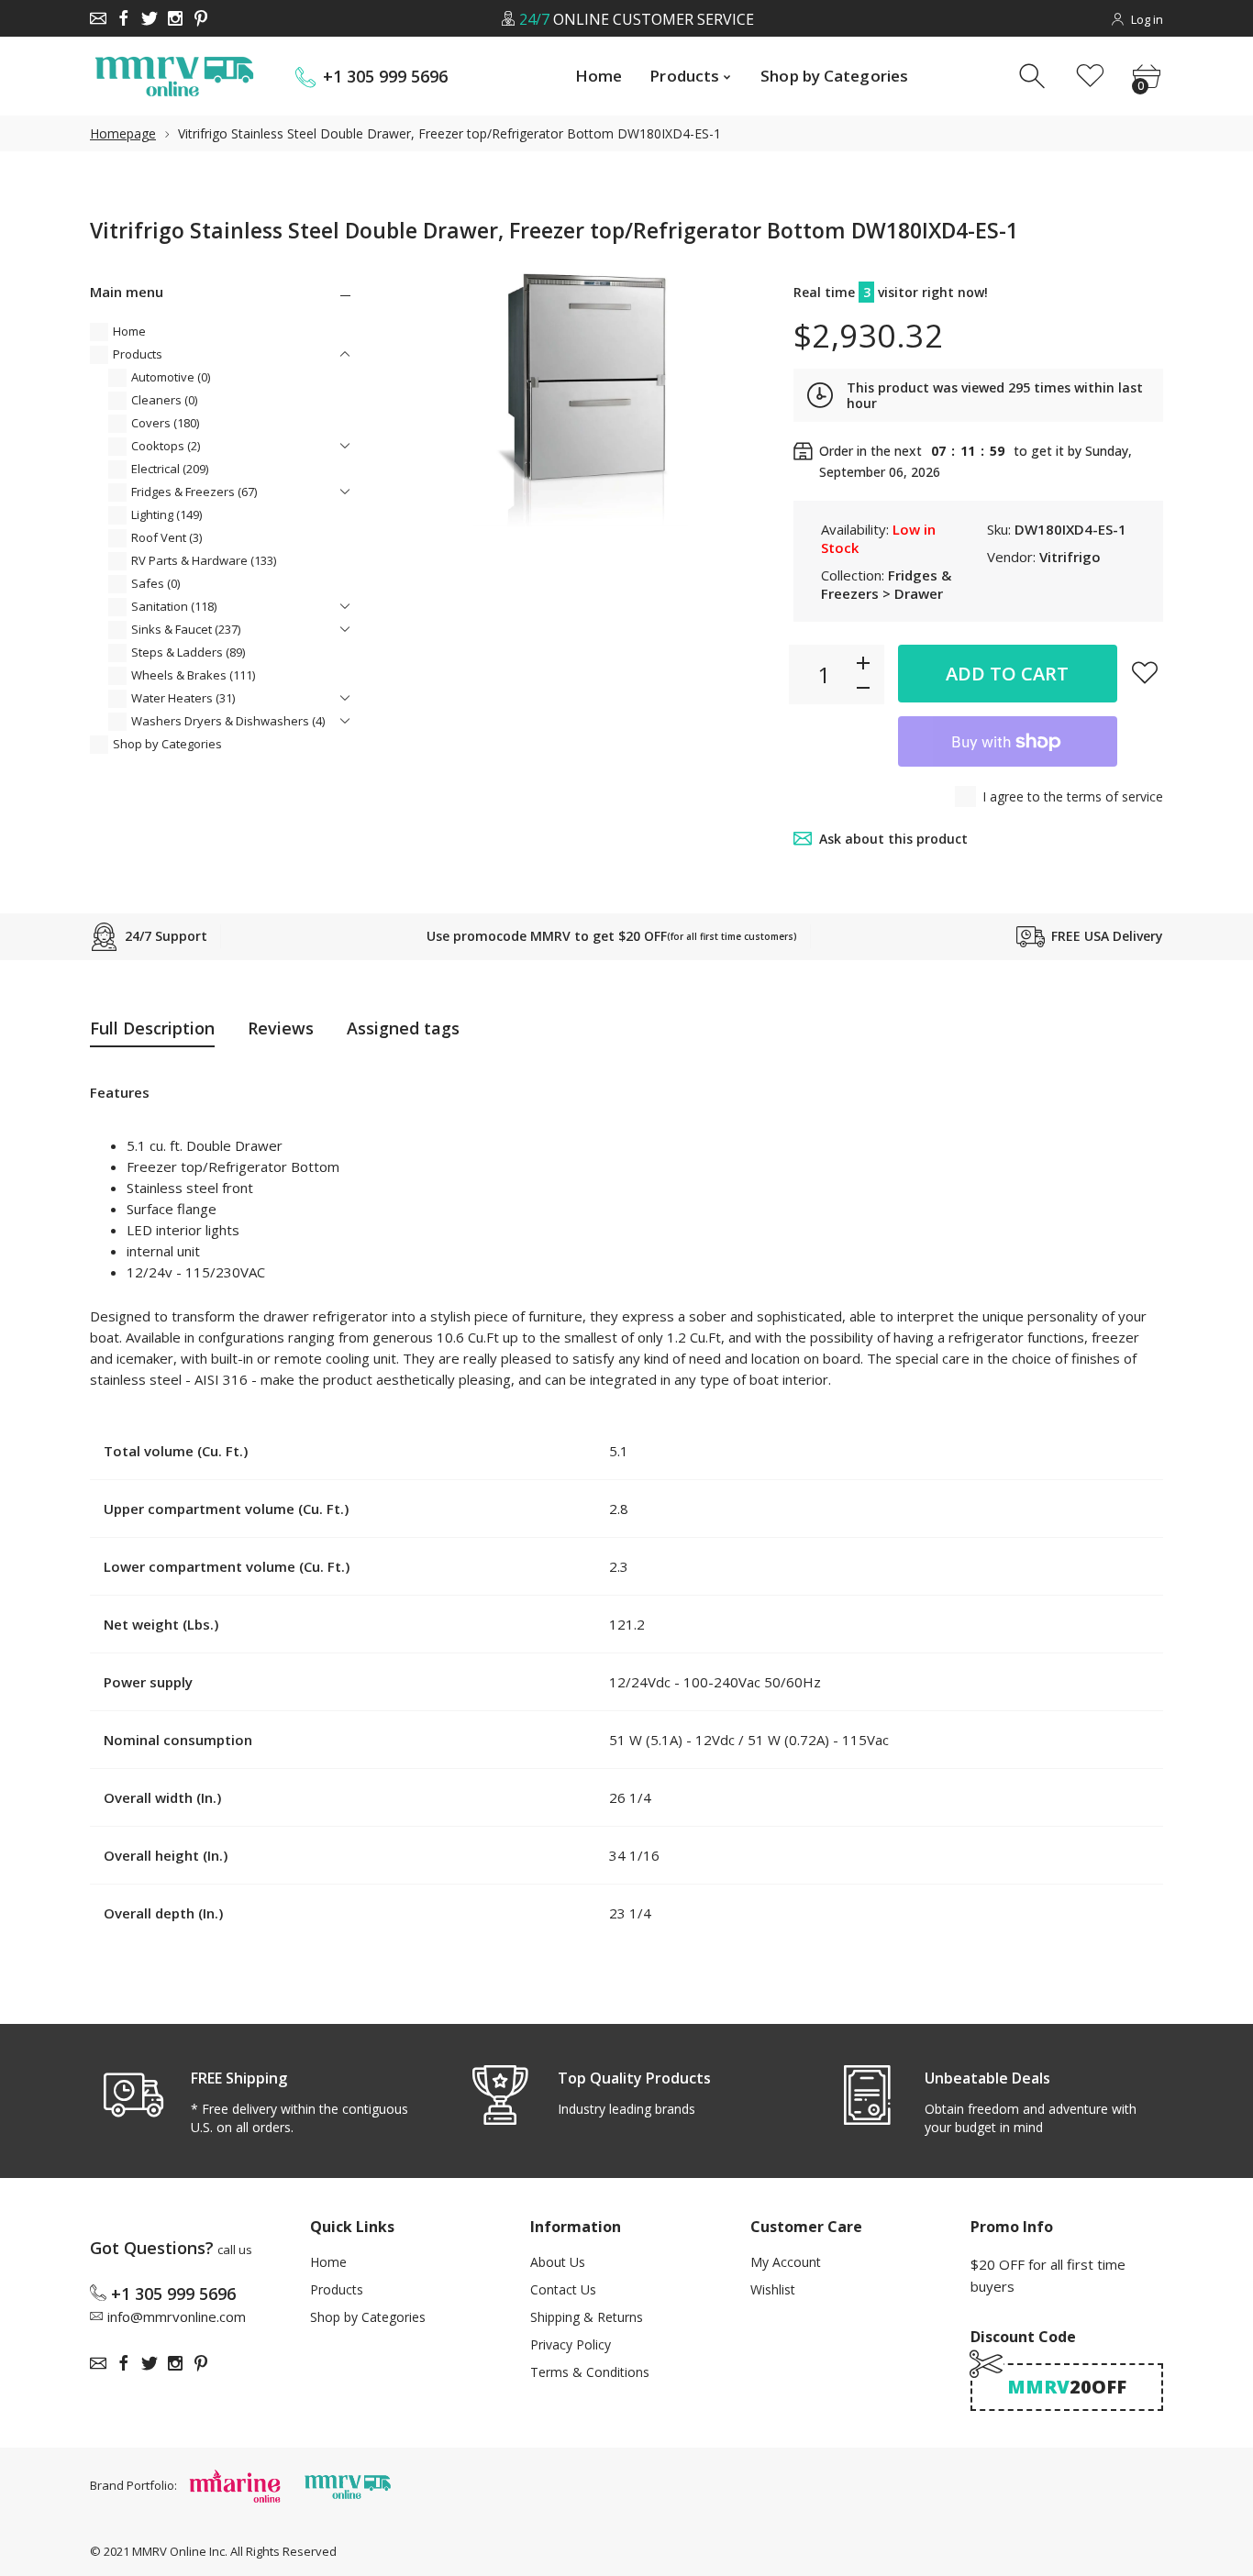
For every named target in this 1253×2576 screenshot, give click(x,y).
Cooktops (166, 446)
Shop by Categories (167, 744)
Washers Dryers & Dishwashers (228, 721)
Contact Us (563, 2289)
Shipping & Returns (587, 2317)
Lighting (166, 514)
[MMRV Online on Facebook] (124, 18)
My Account (786, 2262)
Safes (155, 583)
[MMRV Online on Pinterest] (201, 18)
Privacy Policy (571, 2344)
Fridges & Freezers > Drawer (886, 584)
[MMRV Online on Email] (98, 18)
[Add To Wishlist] (1145, 672)
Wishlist (773, 2289)
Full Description (152, 1028)
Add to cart (1007, 674)
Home (129, 331)
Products (138, 354)
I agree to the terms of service (1073, 796)
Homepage (123, 133)
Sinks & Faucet (186, 629)
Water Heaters (183, 698)
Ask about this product (893, 839)
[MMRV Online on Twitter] (150, 18)
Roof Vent (166, 537)
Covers (165, 423)
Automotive (171, 377)
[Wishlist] (1090, 77)
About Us (558, 2262)
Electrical (170, 469)
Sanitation (174, 606)
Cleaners (164, 400)
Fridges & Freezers (194, 492)
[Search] (1034, 77)
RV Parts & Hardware (204, 560)
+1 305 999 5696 (385, 77)
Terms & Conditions (590, 2372)
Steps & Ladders (188, 652)
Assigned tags (403, 1028)
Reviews (281, 1028)
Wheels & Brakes (193, 675)
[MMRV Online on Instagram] (175, 18)
